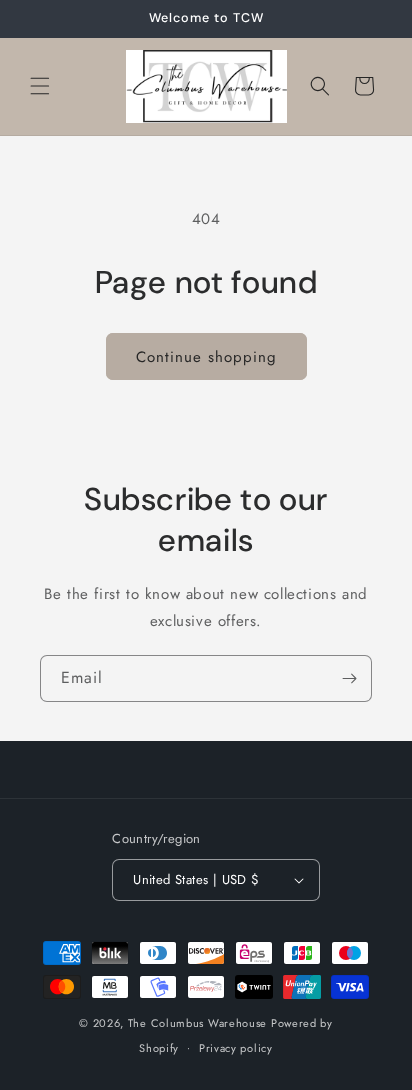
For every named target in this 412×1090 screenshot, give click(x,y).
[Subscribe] (349, 678)
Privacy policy (236, 1048)
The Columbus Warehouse (199, 1023)
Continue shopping (206, 357)
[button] (40, 86)
